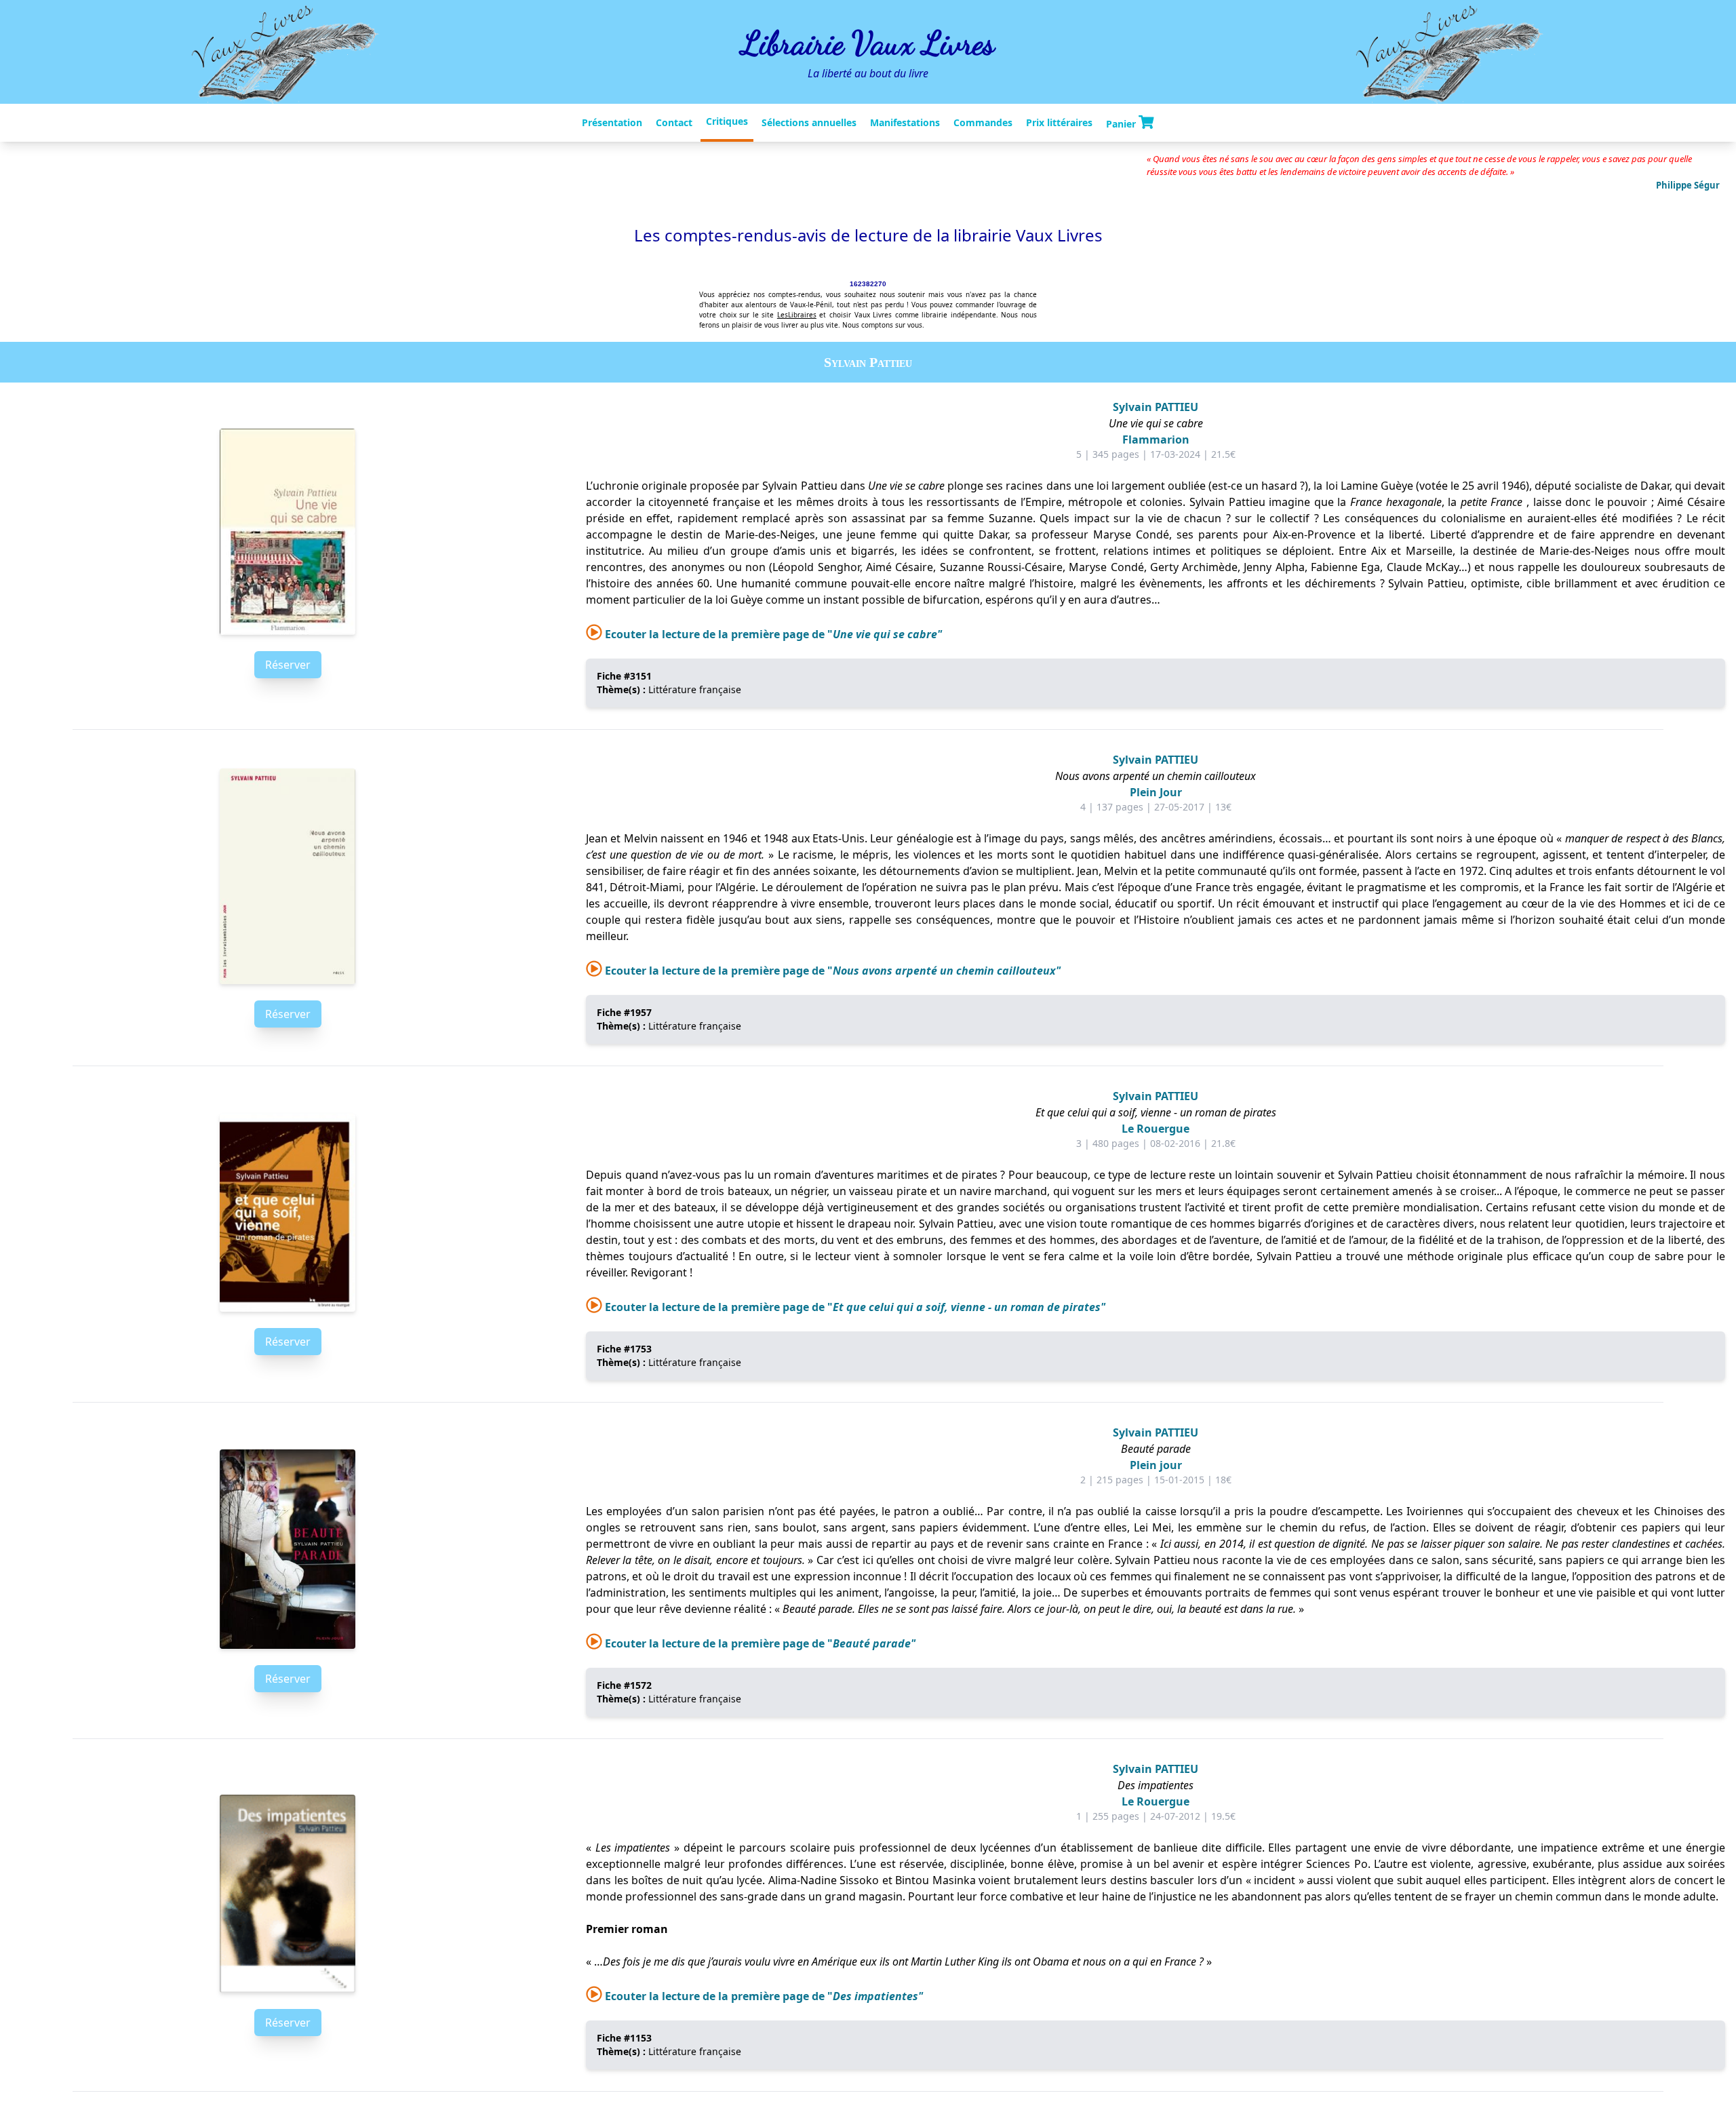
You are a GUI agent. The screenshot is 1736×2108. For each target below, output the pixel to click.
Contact (674, 122)
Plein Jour (1156, 792)
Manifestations (905, 122)
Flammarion (1156, 440)
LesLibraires (797, 315)
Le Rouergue (1156, 1129)
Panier (1122, 123)
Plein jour (1156, 1465)
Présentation (612, 122)
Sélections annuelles (809, 122)
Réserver (288, 665)
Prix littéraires (1059, 122)
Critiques (727, 121)
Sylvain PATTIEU (1156, 407)
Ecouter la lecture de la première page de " (772, 634)
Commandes (983, 122)
